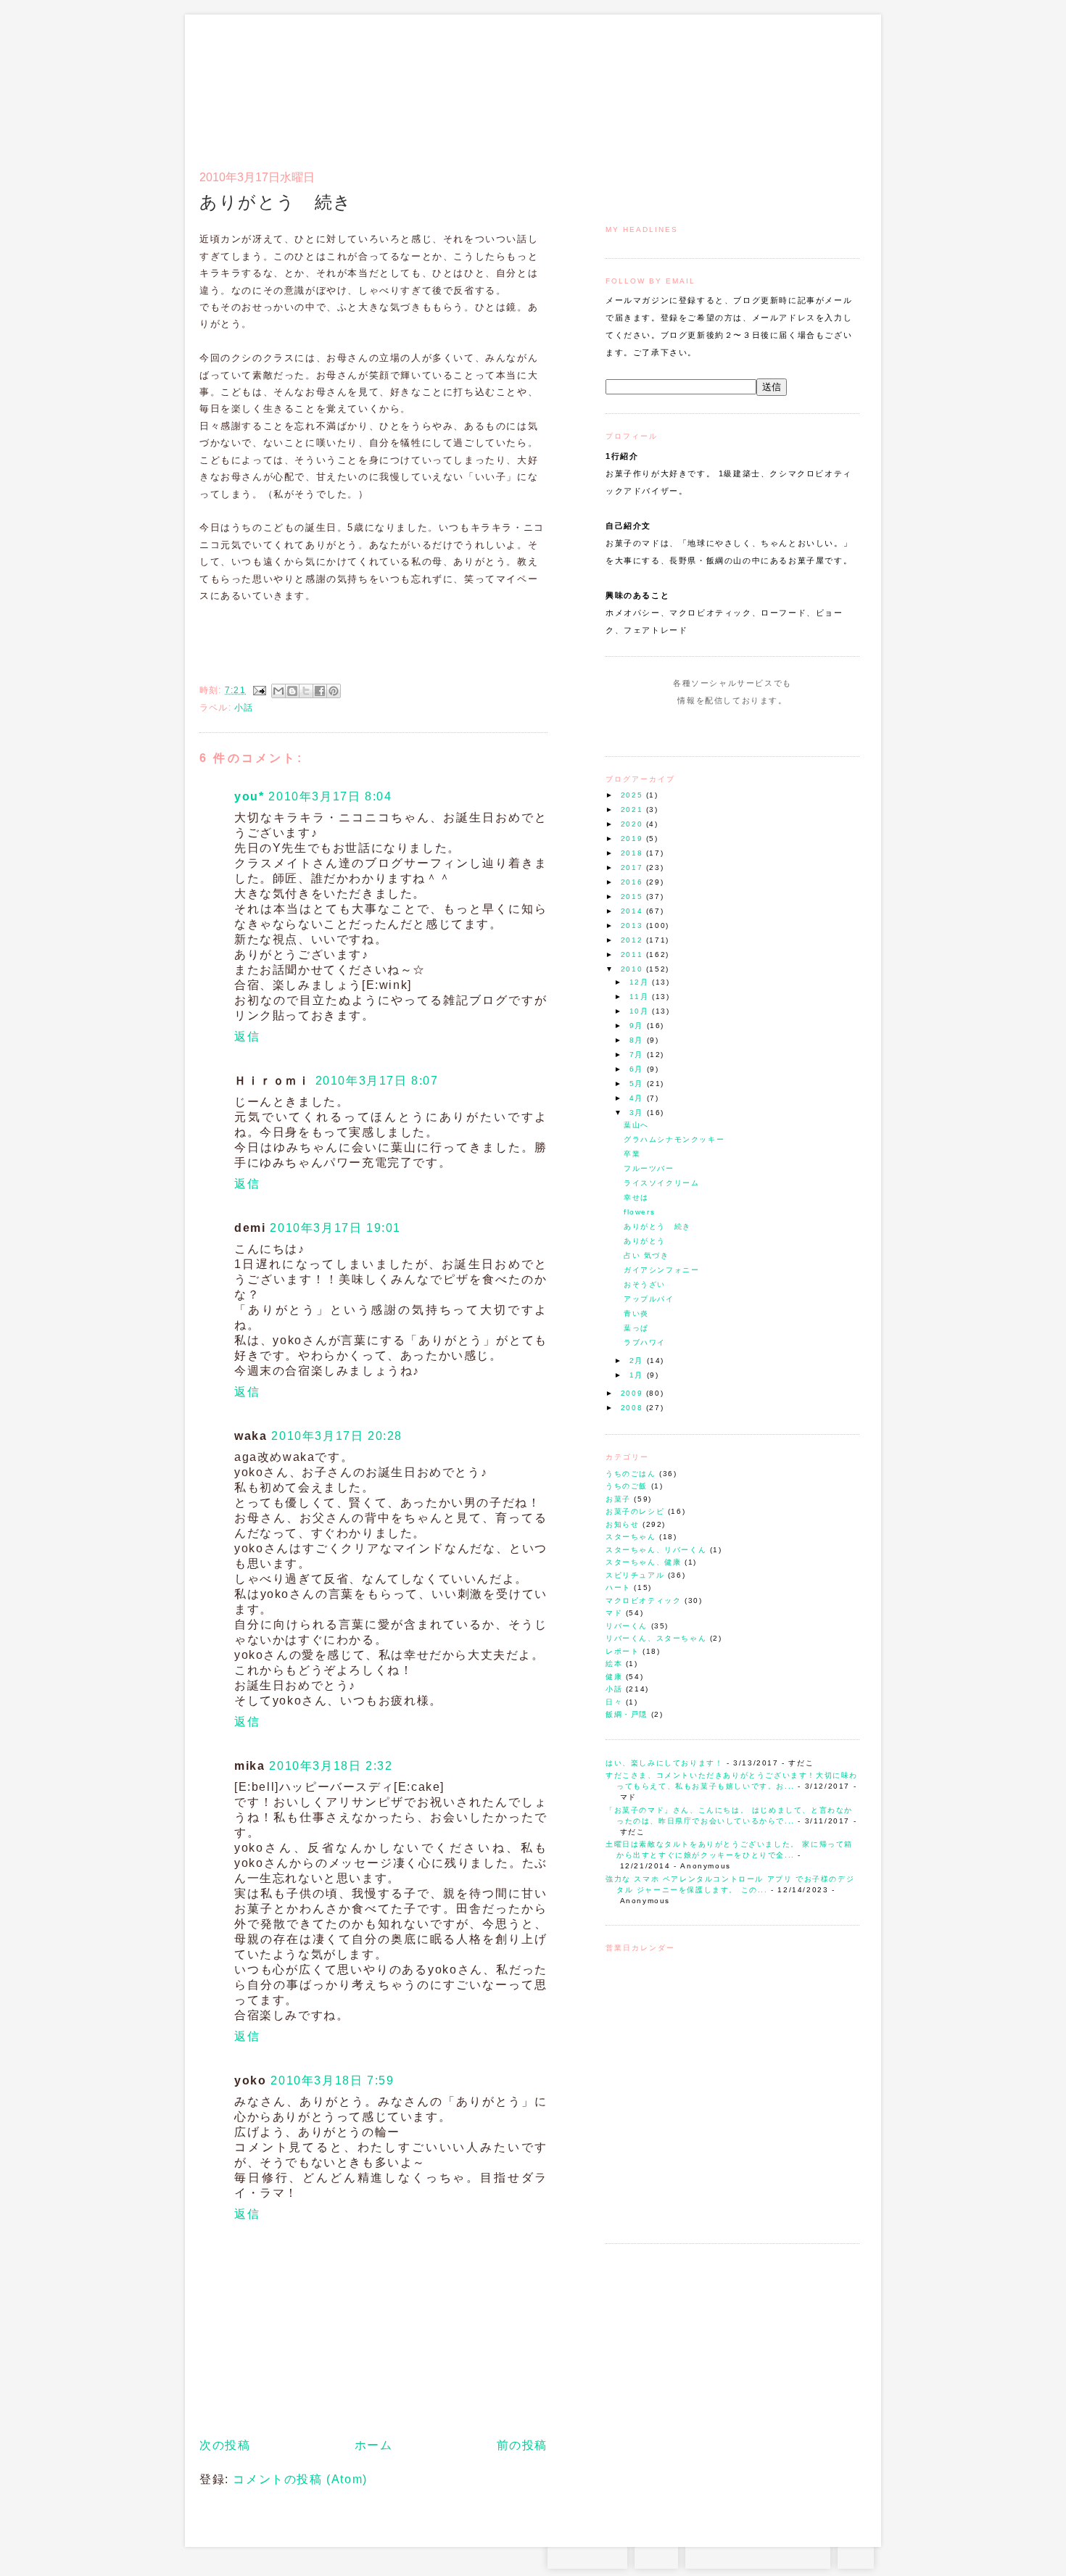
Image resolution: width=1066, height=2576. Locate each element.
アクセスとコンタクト (788, 84)
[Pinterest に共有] (334, 691)
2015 (633, 896)
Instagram (691, 728)
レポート (622, 1651)
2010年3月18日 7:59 (332, 2080)
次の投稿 (225, 2445)
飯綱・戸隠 (627, 1714)
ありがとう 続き (657, 1226)
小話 (614, 1689)
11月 (641, 997)
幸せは (636, 1197)
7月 (638, 1055)
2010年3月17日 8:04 (330, 796)
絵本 (614, 1664)
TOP (856, 2554)
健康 (614, 1677)
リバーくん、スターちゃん (656, 1638)
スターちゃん (631, 1537)
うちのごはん (631, 1474)
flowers (639, 1212)
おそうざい (645, 1284)
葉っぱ (636, 1328)
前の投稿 (522, 2445)
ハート (618, 1587)
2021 (633, 809)
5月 (638, 1084)
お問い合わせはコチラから (758, 2554)
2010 (633, 969)
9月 (638, 1026)
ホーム (374, 2445)
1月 (638, 1375)
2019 (633, 838)
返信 (247, 1036)
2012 (633, 940)
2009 (633, 1393)
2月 (638, 1361)
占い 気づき (646, 1255)
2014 (633, 911)
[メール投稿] (259, 690)
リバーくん (627, 1626)
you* (249, 796)
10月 (641, 1011)
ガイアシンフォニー (661, 1270)
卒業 (632, 1154)
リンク (834, 84)
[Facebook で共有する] (320, 691)
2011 (633, 954)
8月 (638, 1040)
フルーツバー (649, 1168)
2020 (633, 824)
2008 (633, 1408)
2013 (633, 925)
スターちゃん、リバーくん (656, 1550)
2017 (633, 867)
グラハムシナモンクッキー (674, 1139)
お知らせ (622, 1524)
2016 (633, 882)
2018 (633, 853)
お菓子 (618, 1499)
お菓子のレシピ (635, 1511)
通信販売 (707, 84)
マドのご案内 (670, 84)
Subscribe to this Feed (781, 728)
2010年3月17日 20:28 (337, 1436)
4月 (638, 1098)
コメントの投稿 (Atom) (300, 2479)
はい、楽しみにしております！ (664, 1763)
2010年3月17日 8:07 (377, 1081)
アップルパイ (649, 1299)
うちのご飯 (627, 1486)
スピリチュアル (635, 1575)
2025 (633, 795)
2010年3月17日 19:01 (335, 1228)
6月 (638, 1069)
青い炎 (636, 1313)
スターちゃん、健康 (643, 1562)
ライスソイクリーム (661, 1183)
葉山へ (636, 1125)
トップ (634, 84)
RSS (656, 2554)
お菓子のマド (242, 76)
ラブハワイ (645, 1342)
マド (614, 1613)
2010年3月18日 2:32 (331, 1766)
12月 (641, 982)
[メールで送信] (278, 691)
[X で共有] (306, 691)
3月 (638, 1113)
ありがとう (645, 1241)
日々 (614, 1702)
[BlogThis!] (292, 691)
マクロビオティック (643, 1600)
